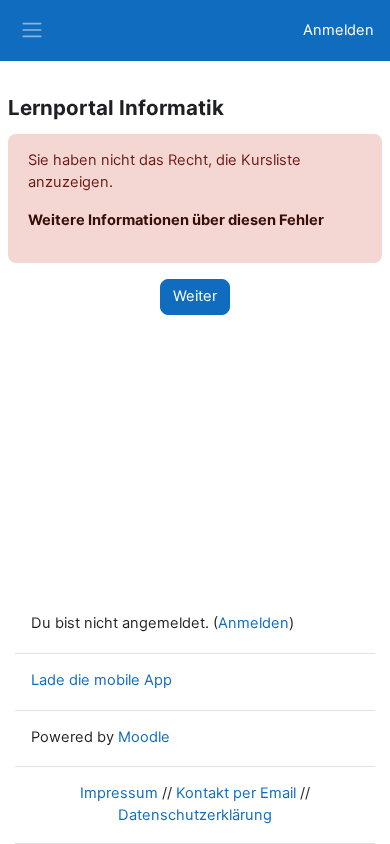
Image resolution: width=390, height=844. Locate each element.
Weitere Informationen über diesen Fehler (176, 220)
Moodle (144, 737)
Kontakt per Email (236, 793)
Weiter (195, 296)
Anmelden (338, 30)
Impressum (119, 793)
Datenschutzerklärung (195, 815)
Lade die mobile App (101, 680)
